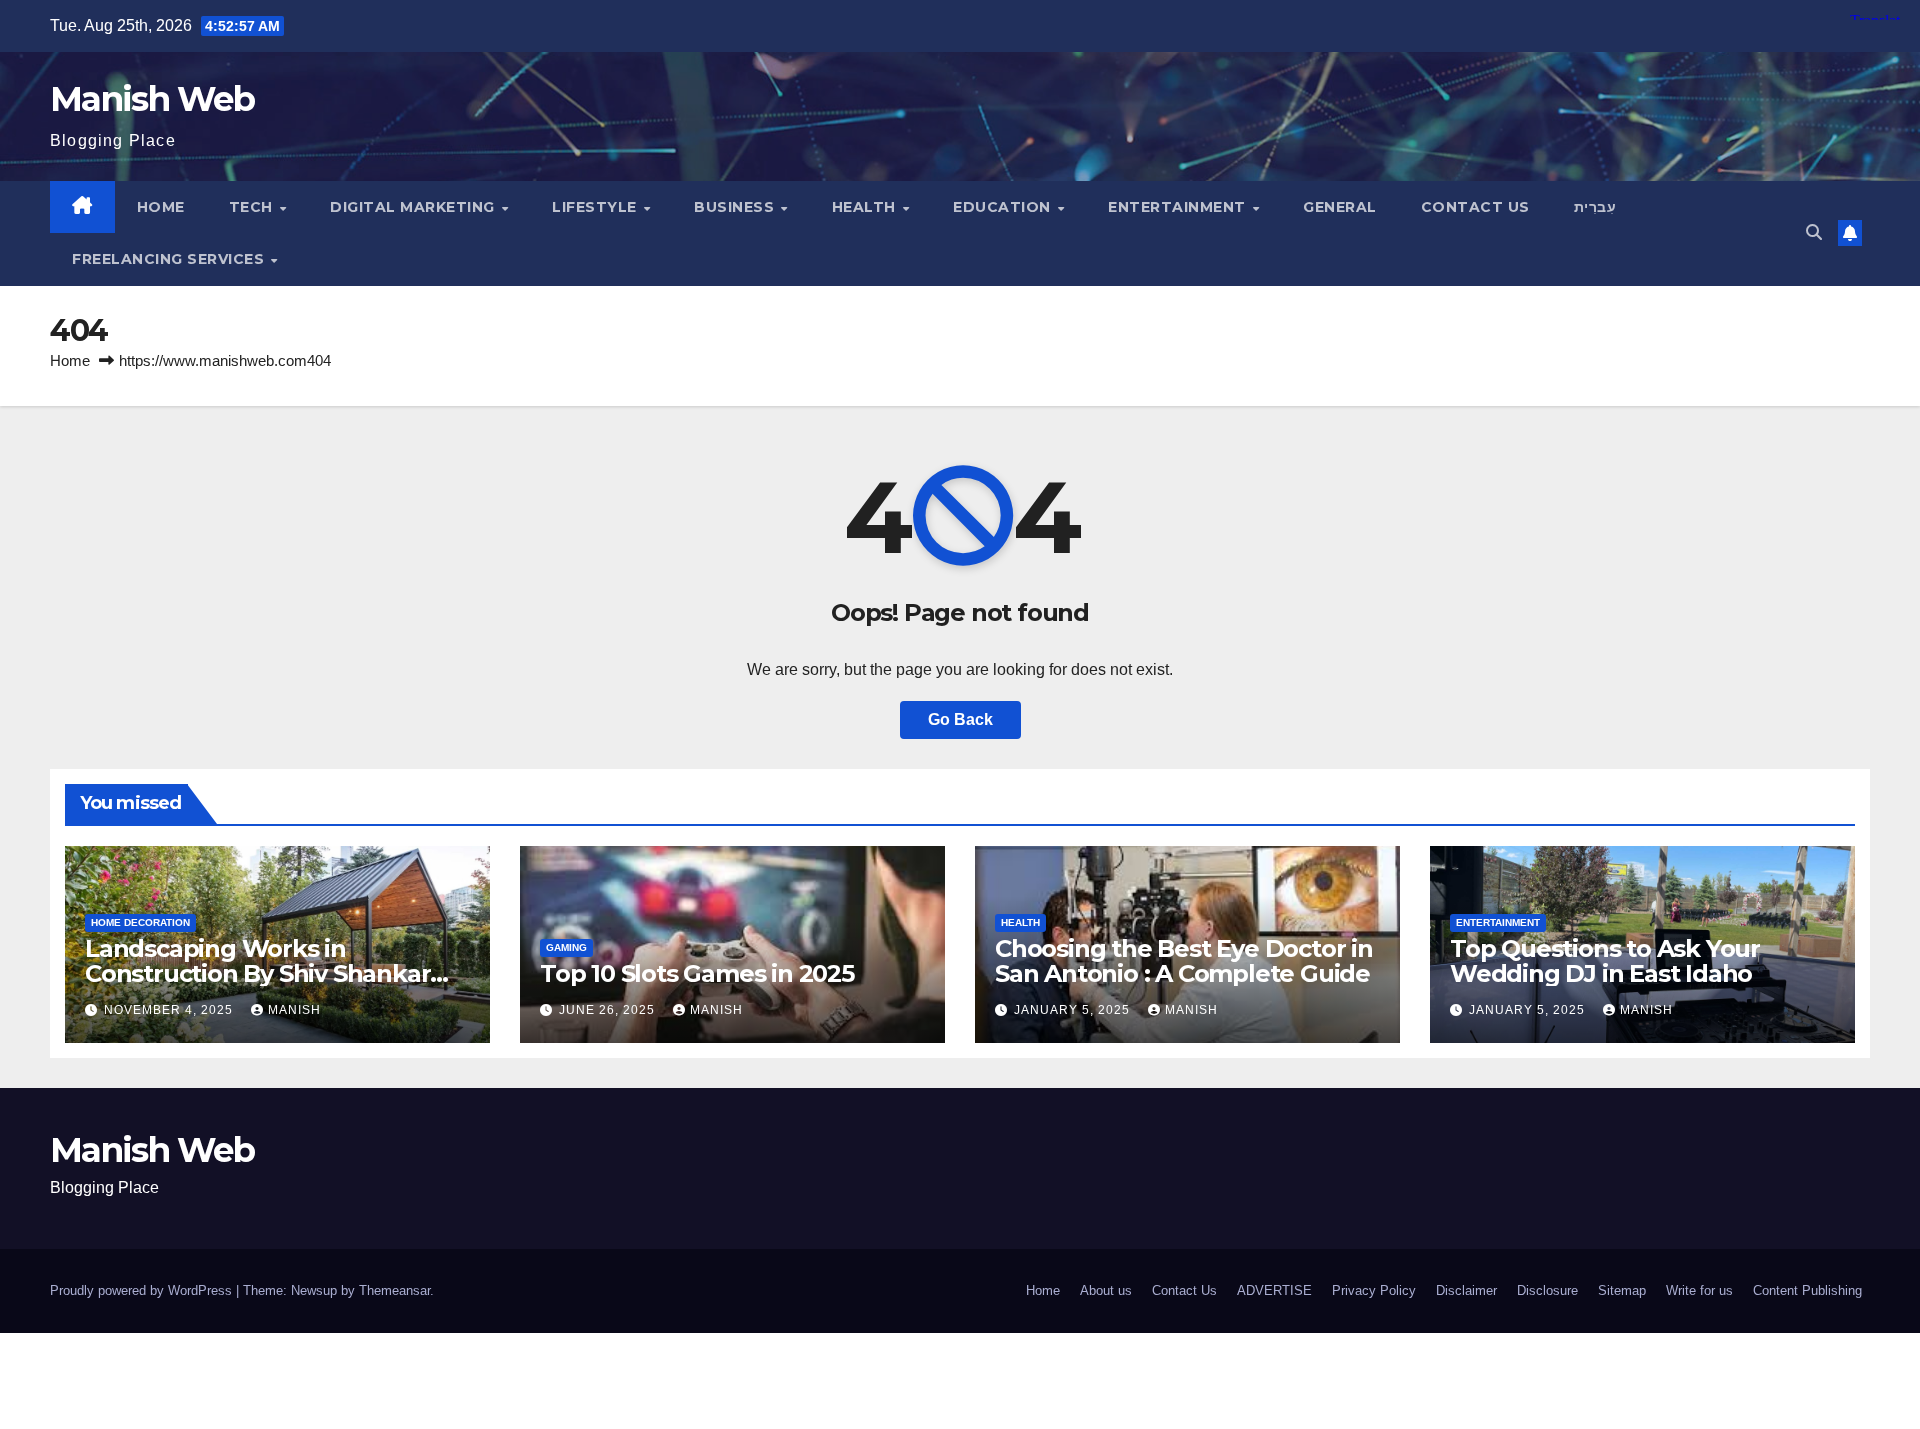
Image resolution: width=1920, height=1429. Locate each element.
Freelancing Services (170, 259)
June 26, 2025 (609, 1010)
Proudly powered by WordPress (143, 1290)
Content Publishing (1807, 1290)
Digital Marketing (414, 207)
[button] (1814, 232)
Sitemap (1622, 1290)
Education (1004, 207)
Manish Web (152, 99)
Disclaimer (1466, 1290)
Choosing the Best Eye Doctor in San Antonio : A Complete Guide (1184, 961)
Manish (294, 1010)
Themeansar (394, 1290)
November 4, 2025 (170, 1010)
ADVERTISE (1274, 1290)
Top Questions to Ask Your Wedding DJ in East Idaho (1605, 961)
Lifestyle (596, 207)
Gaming (566, 947)
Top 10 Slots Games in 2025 (697, 973)
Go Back (960, 719)
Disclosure (1547, 1290)
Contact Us (1475, 207)
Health (866, 207)
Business (736, 207)
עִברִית (1595, 207)
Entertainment (1179, 207)
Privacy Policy (1374, 1290)
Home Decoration (140, 922)
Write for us (1699, 1290)
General (1340, 207)
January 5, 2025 (1074, 1010)
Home (161, 207)
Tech (253, 207)
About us (1106, 1290)
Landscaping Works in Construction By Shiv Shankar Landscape (257, 973)
